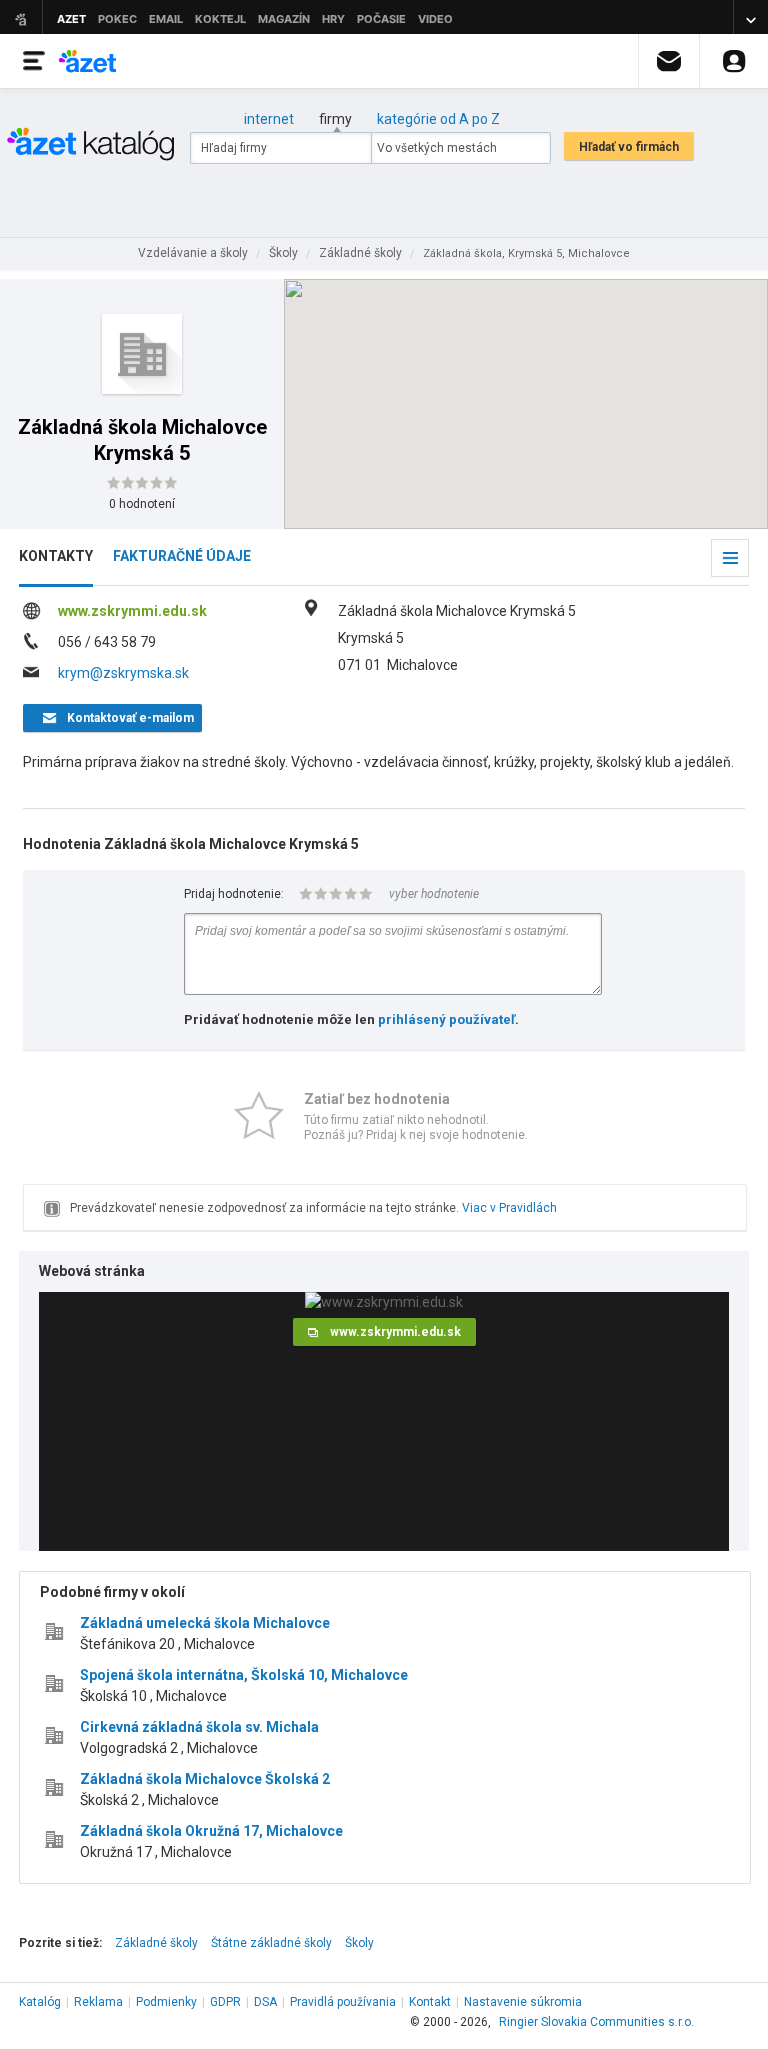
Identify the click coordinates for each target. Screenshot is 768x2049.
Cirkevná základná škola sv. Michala (199, 1727)
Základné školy (156, 1943)
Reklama (98, 2002)
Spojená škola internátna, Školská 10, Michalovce (244, 1675)
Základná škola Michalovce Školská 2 (205, 1779)
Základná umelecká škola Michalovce (205, 1623)
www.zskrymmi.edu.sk (132, 611)
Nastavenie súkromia (523, 2002)
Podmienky (166, 2002)
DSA (265, 2002)
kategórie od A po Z (438, 119)
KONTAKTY (56, 556)
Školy (359, 1943)
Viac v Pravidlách (509, 1208)
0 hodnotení (142, 504)
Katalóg (40, 2002)
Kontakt (430, 2002)
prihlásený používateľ (446, 1019)
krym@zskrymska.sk (123, 673)
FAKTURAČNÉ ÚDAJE (182, 556)
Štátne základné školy (271, 1943)
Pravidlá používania (343, 2002)
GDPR (225, 2002)
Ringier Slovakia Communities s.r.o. (596, 2022)
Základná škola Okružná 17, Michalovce (211, 1831)
